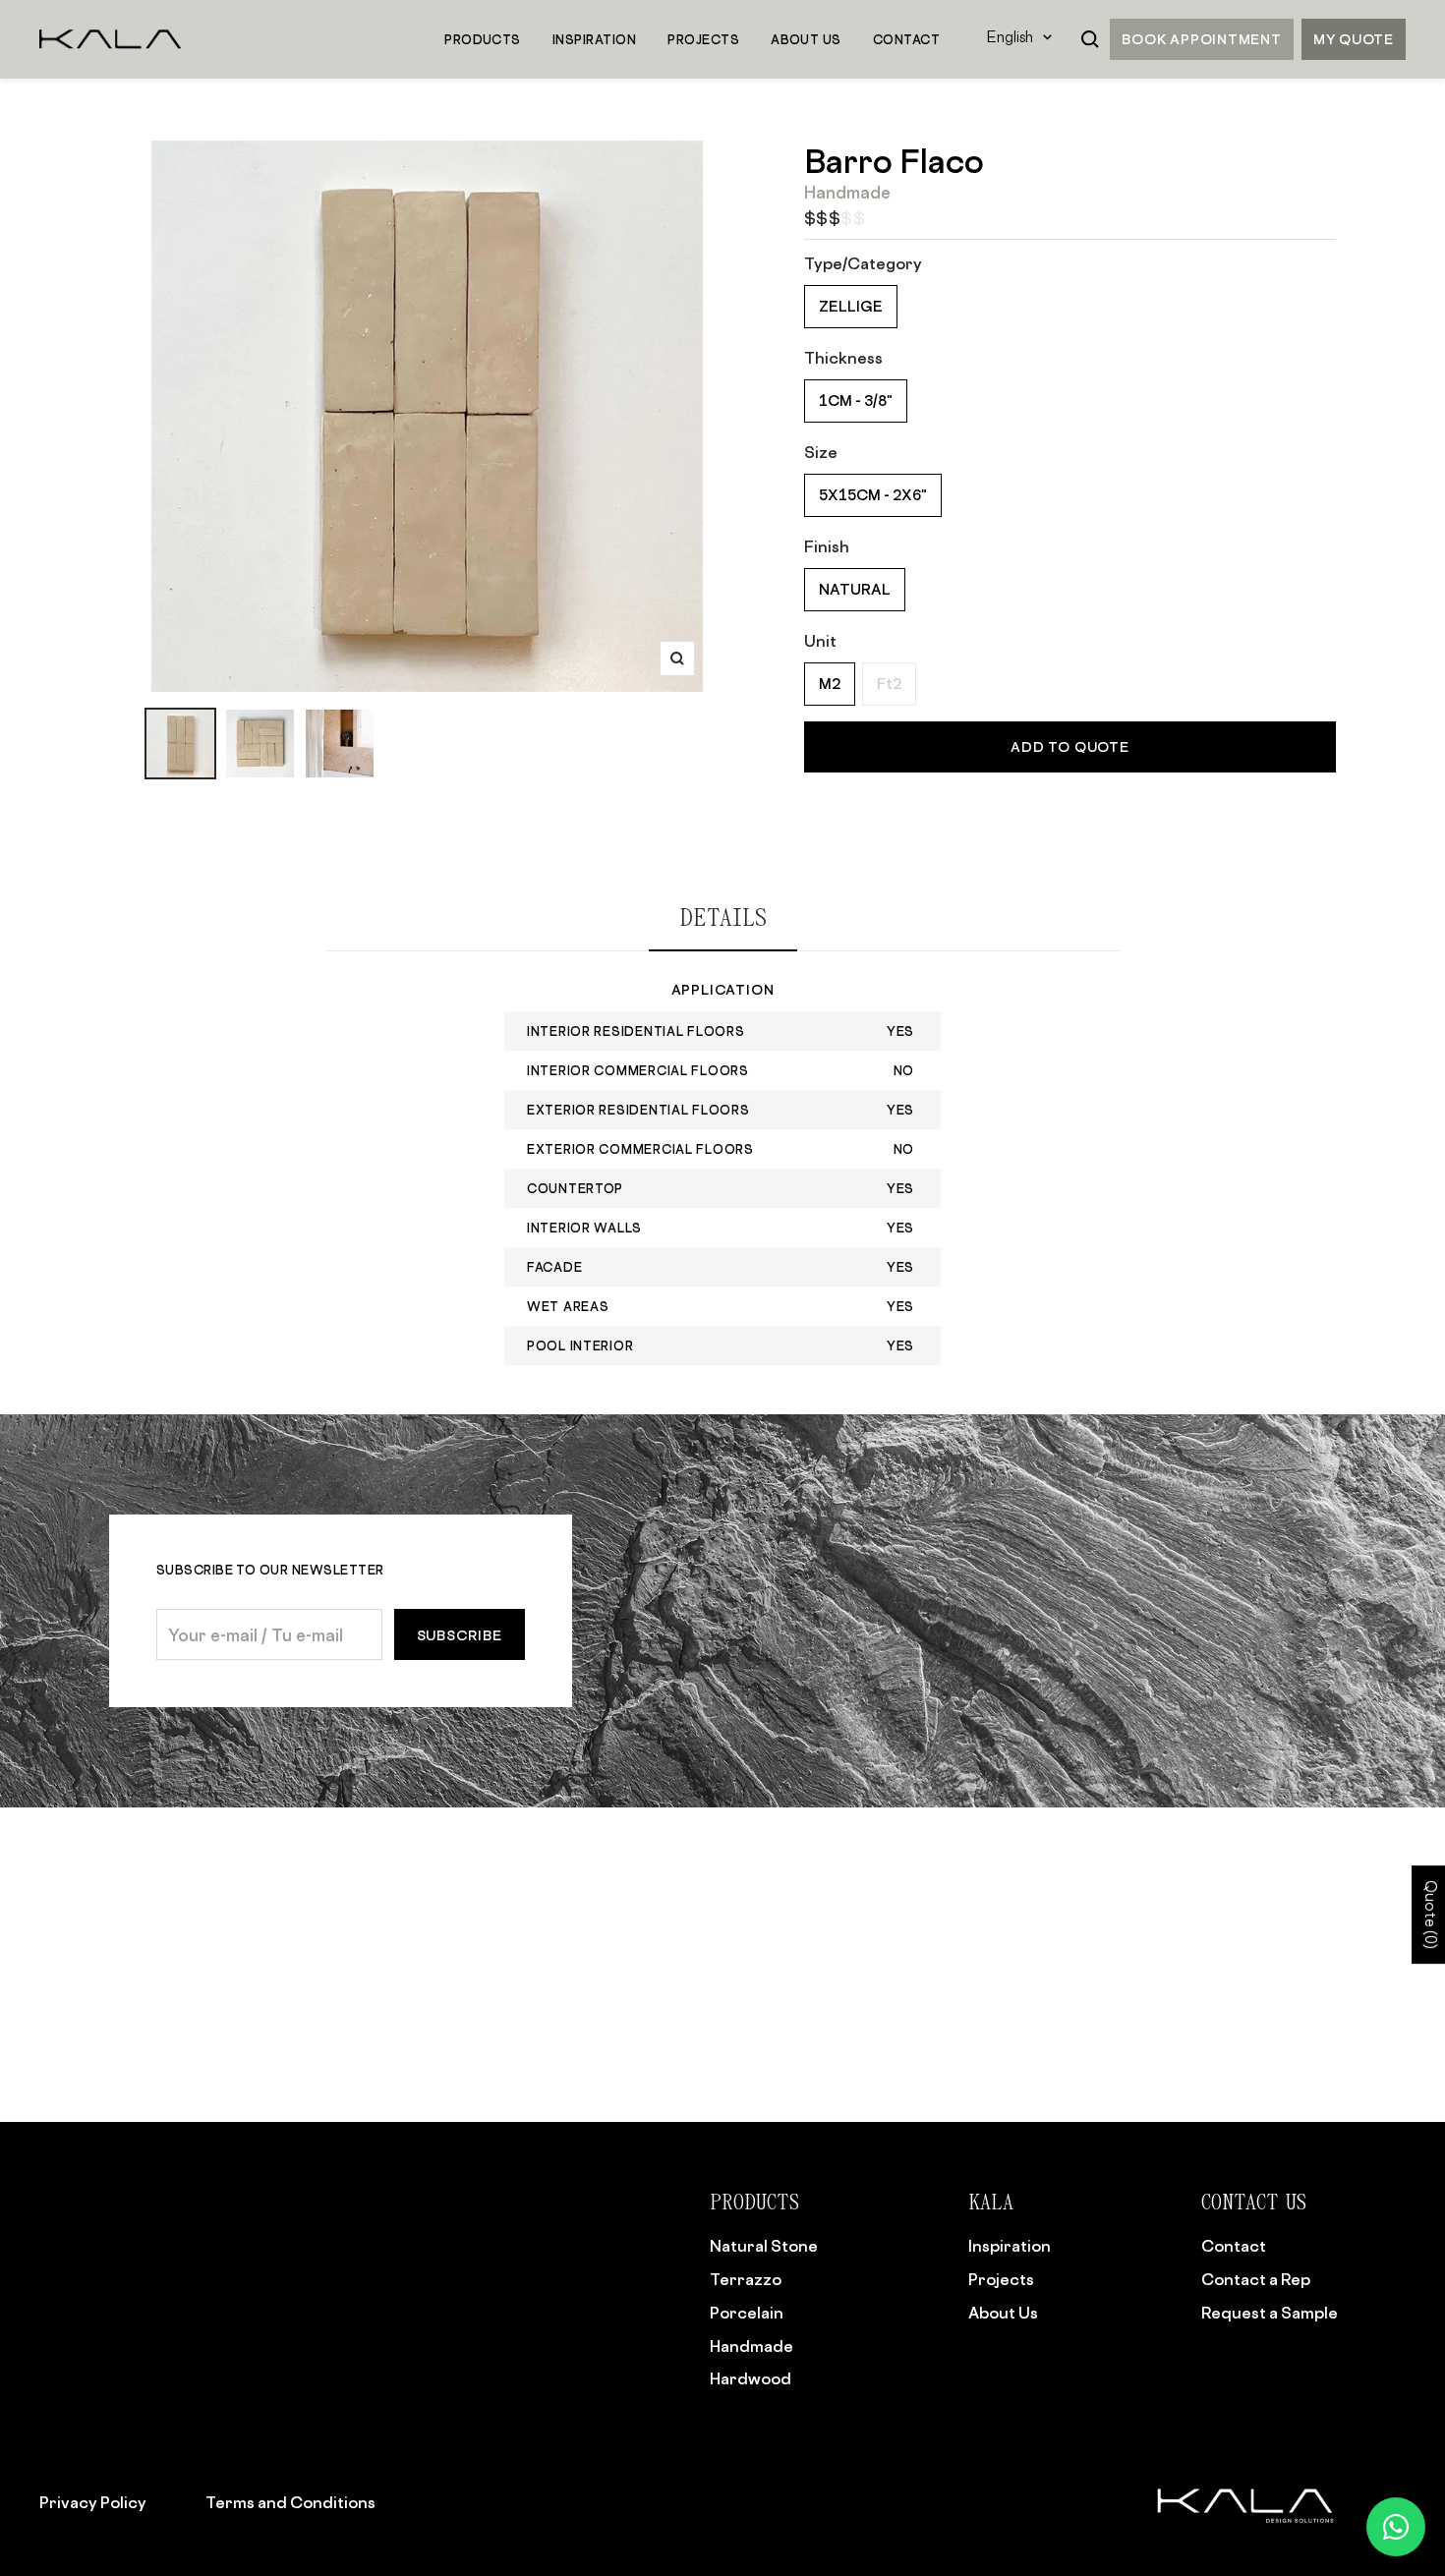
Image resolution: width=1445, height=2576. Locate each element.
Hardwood (751, 2378)
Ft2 (889, 684)
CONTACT (906, 39)
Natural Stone (764, 2246)
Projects (1001, 2279)
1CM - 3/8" (856, 401)
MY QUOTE (1354, 39)
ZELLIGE (851, 306)
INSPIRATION (594, 39)
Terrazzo (746, 2279)
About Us (1003, 2313)
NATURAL (855, 589)
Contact (1234, 2246)
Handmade (751, 2346)
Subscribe (460, 1635)
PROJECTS (703, 39)
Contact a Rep (1256, 2279)
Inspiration (1010, 2246)
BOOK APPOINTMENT (1201, 39)
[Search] (1090, 39)
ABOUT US (806, 39)
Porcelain (747, 2313)
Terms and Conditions (290, 2502)
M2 (830, 684)
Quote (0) (1429, 1916)
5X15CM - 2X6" (873, 495)
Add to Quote (1069, 746)
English (1010, 39)
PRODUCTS (483, 39)
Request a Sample (1270, 2313)
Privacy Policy (93, 2502)
